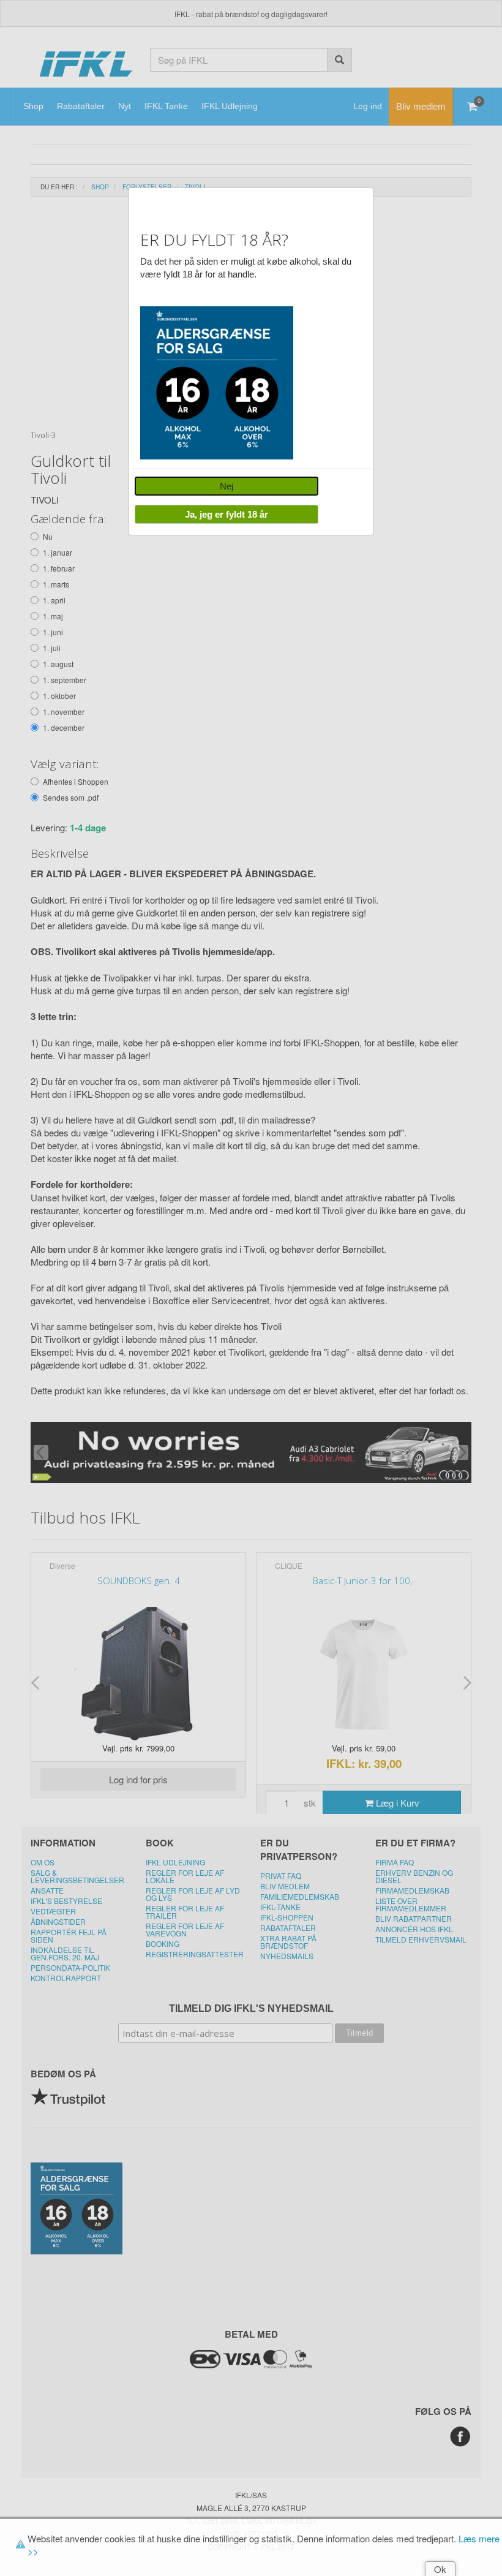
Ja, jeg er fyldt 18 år (227, 514)
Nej (227, 486)
